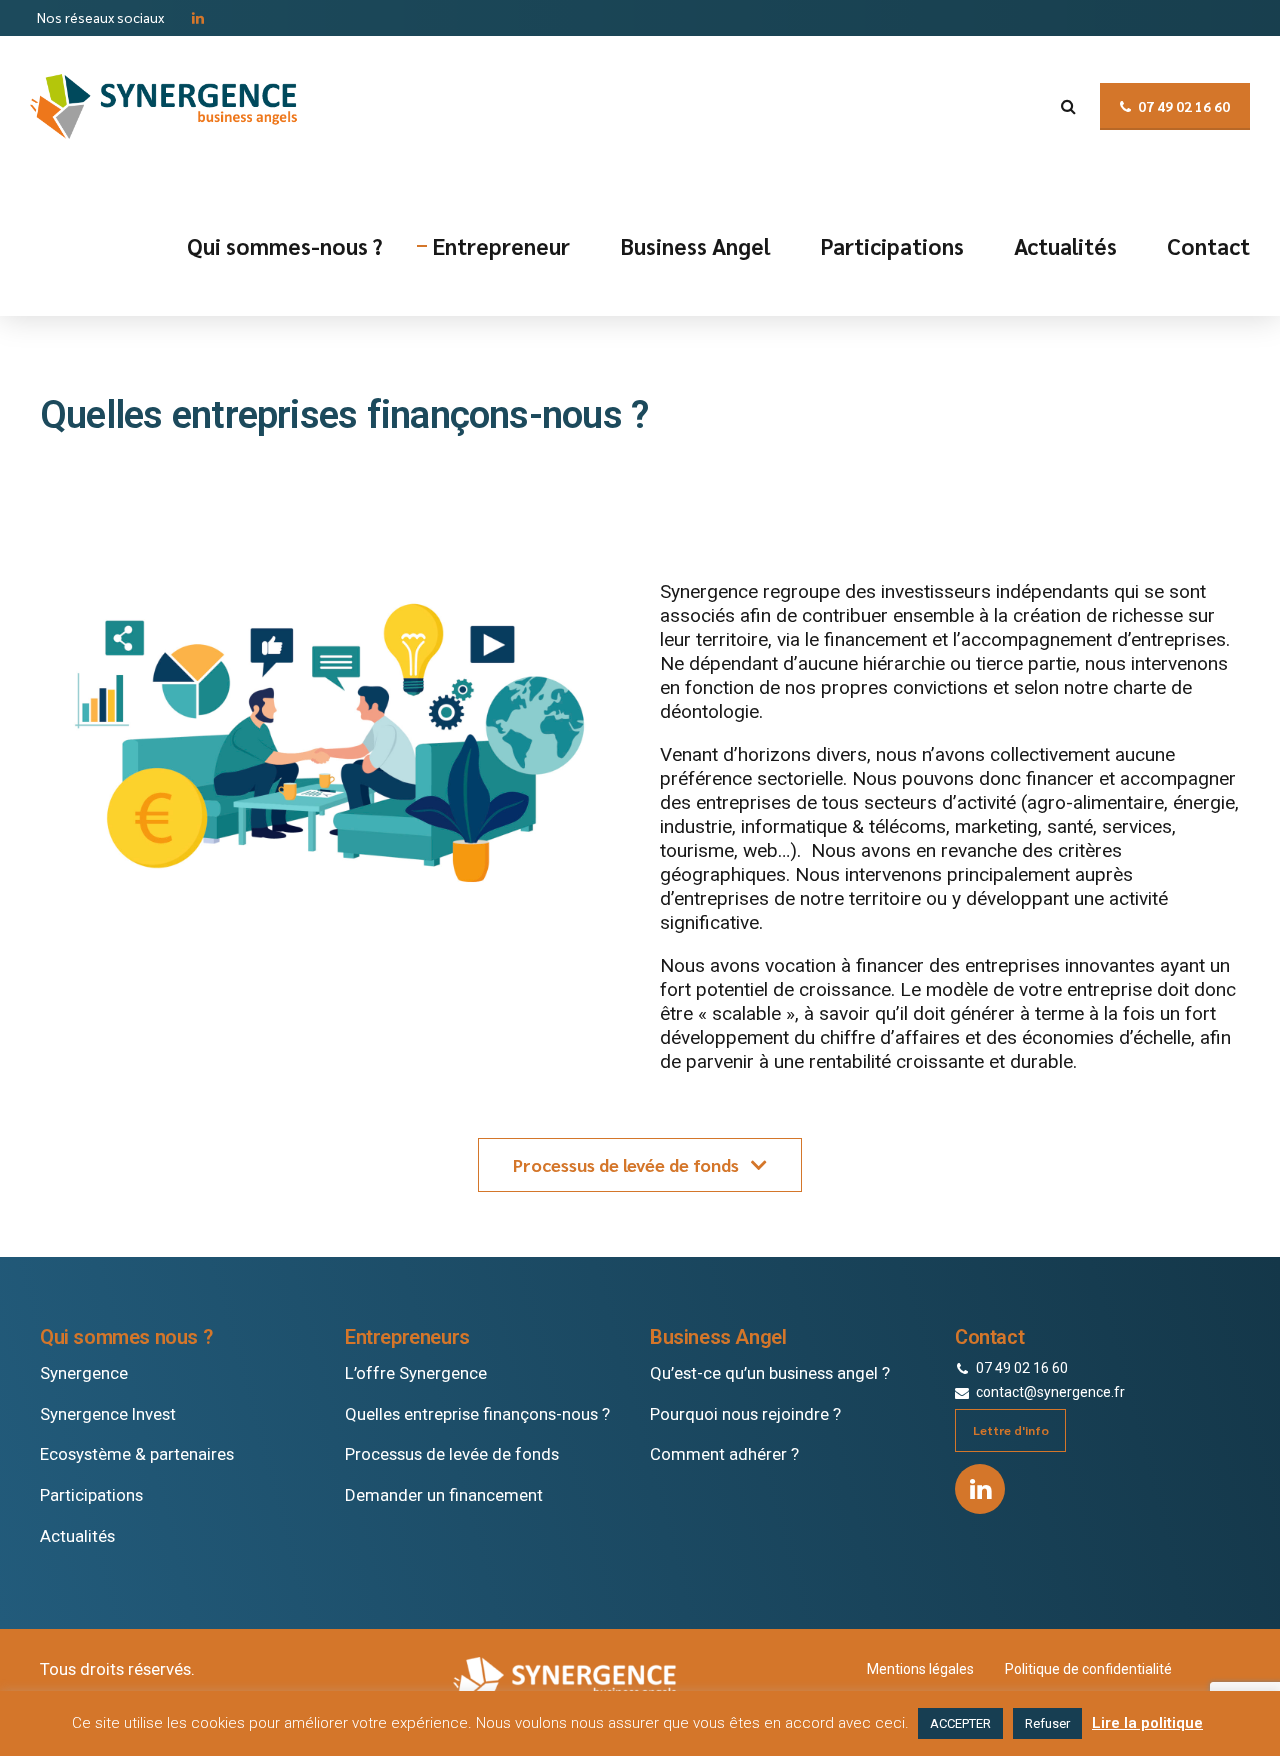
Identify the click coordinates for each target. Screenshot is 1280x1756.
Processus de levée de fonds (452, 1454)
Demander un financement (444, 1495)
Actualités (1065, 245)
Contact (1208, 245)
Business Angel (695, 245)
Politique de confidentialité (1088, 1669)
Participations (892, 245)
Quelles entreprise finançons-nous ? (477, 1414)
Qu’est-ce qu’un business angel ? (770, 1373)
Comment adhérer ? (724, 1454)
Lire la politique (1147, 1723)
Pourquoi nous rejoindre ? (745, 1414)
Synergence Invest (108, 1414)
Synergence (84, 1373)
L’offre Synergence (416, 1373)
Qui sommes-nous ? (284, 245)
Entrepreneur (501, 245)
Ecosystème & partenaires (137, 1454)
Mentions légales (920, 1669)
